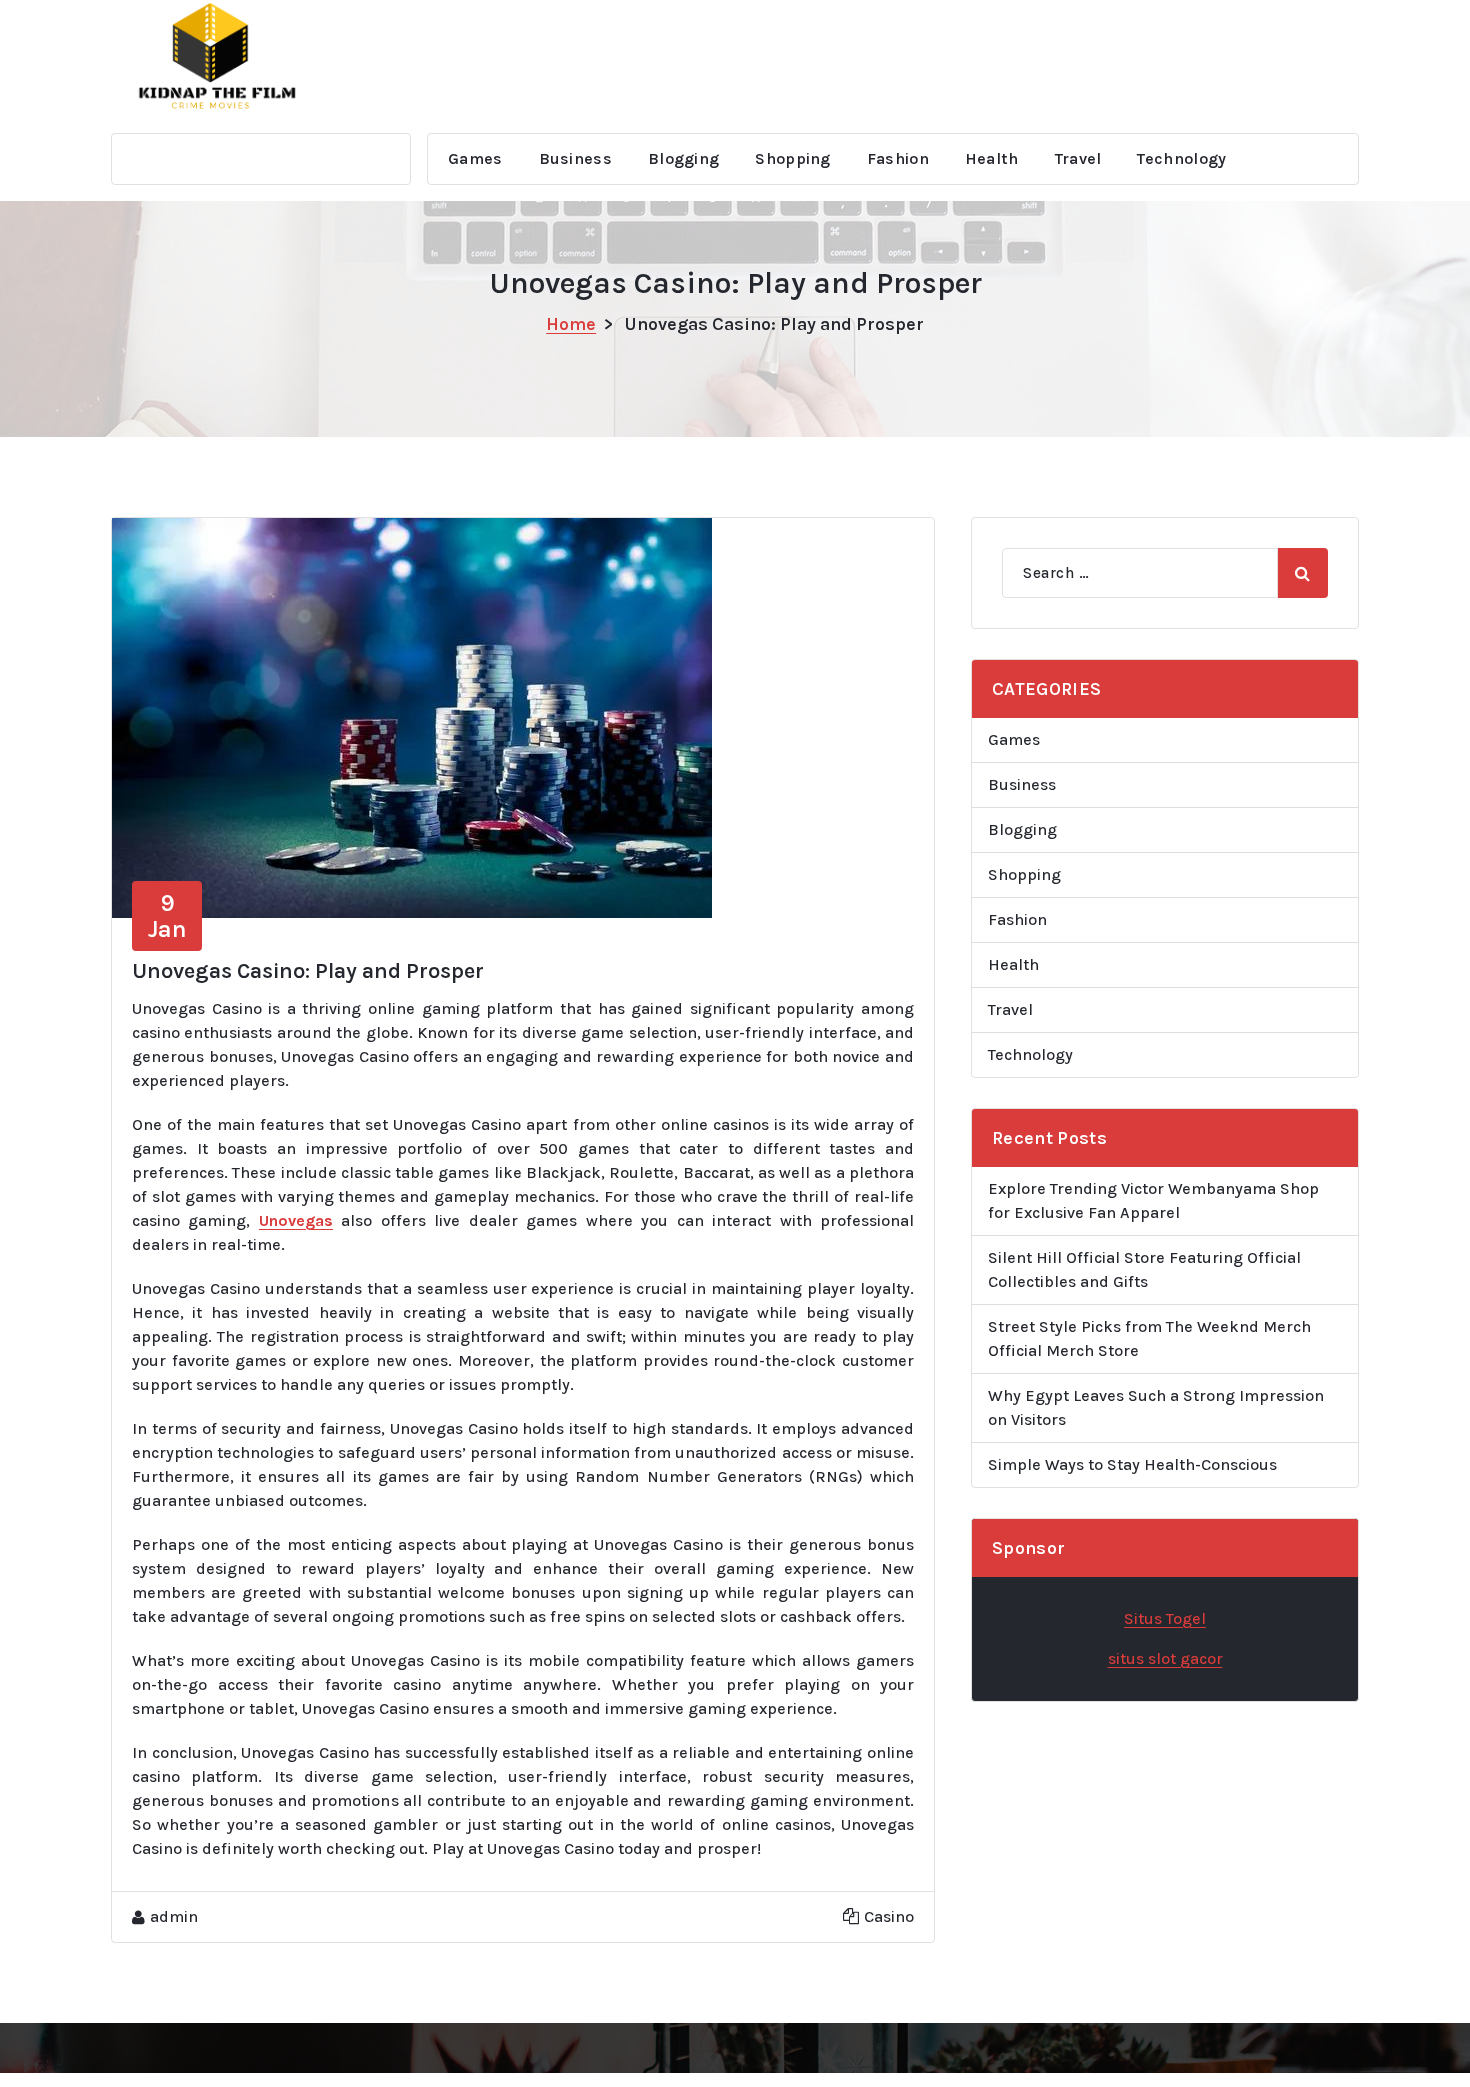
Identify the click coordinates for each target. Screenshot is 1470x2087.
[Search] (1303, 573)
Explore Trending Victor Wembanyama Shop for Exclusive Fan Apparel (1153, 1200)
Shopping (792, 158)
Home (571, 324)
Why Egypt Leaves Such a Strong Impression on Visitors (1156, 1407)
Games (475, 158)
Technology (1181, 158)
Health (992, 158)
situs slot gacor (1165, 1658)
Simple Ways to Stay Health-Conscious (1132, 1464)
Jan (167, 916)
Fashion (898, 158)
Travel (1078, 158)
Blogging (683, 158)
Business (575, 158)
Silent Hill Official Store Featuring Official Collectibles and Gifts (1144, 1269)
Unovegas (296, 1220)
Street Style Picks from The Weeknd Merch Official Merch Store (1149, 1338)
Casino (889, 1916)
